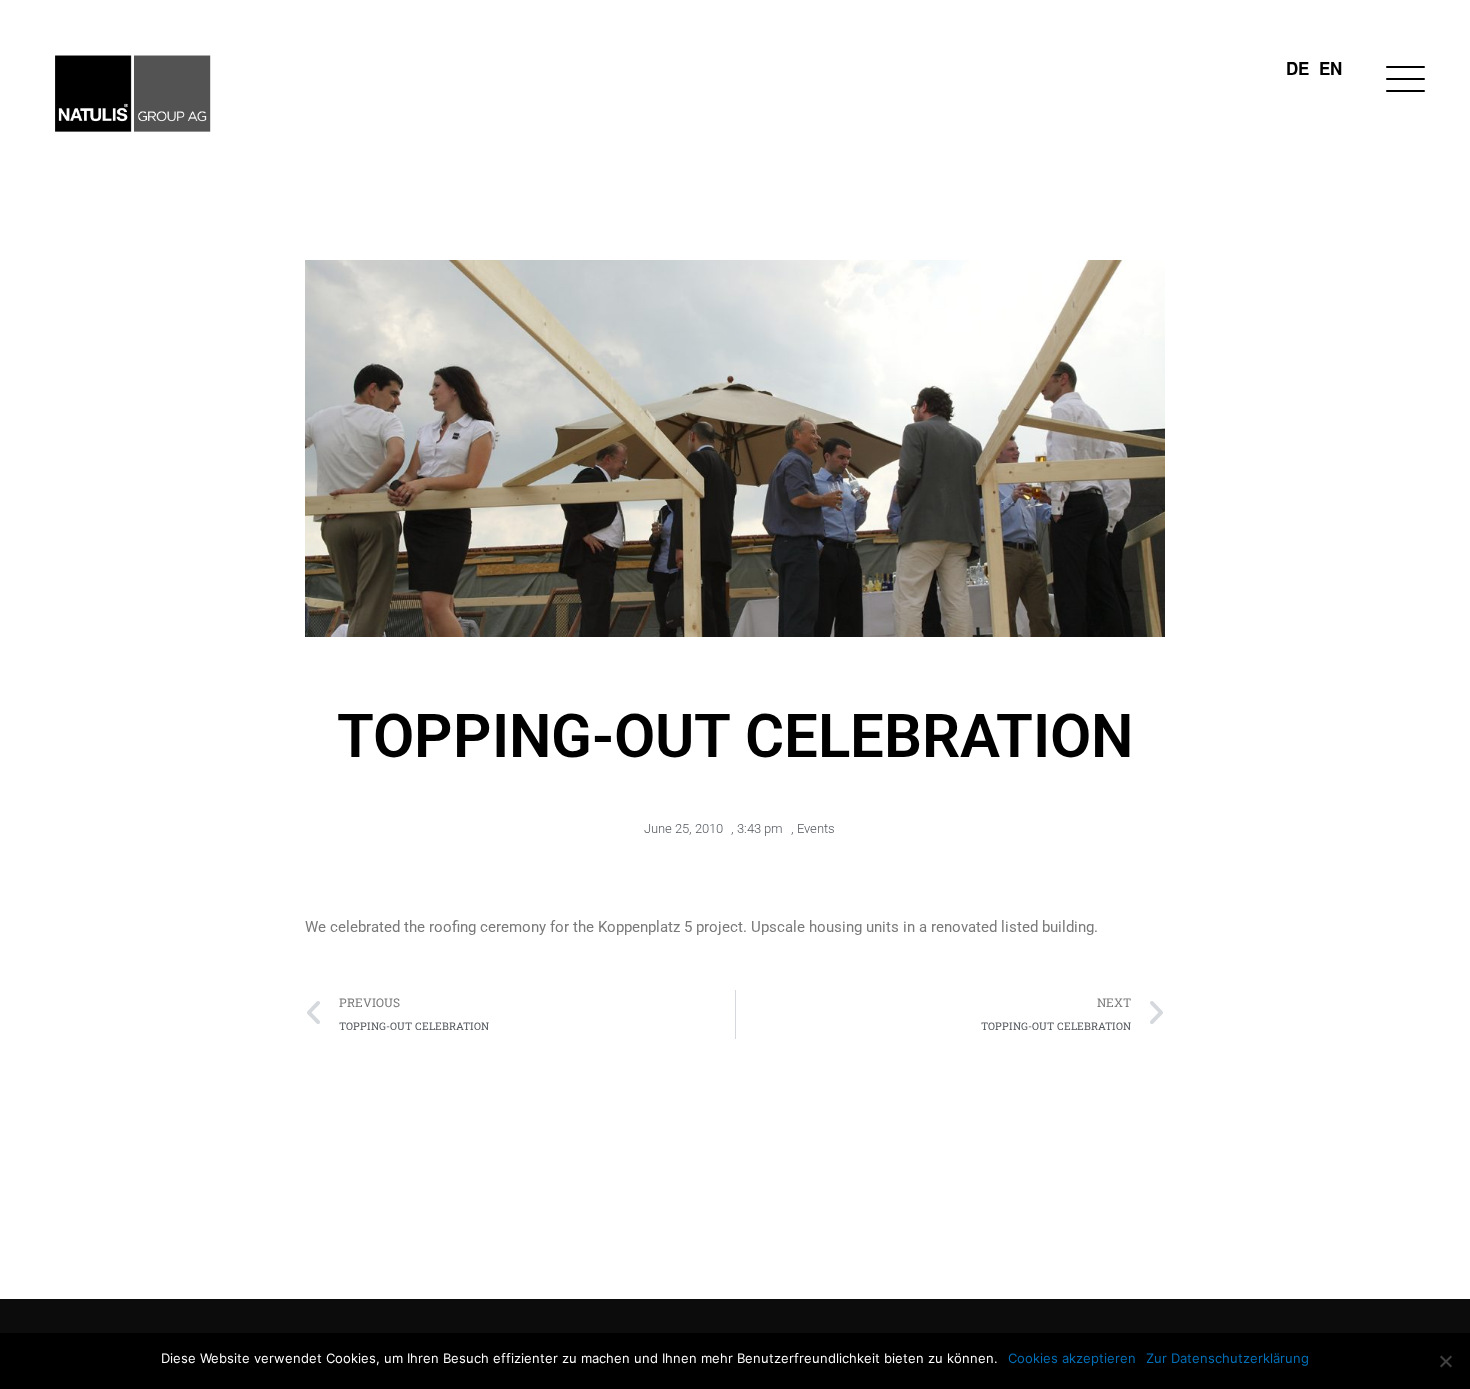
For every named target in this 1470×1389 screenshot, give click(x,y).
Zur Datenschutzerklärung (1227, 1358)
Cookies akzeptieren (1072, 1358)
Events (816, 828)
